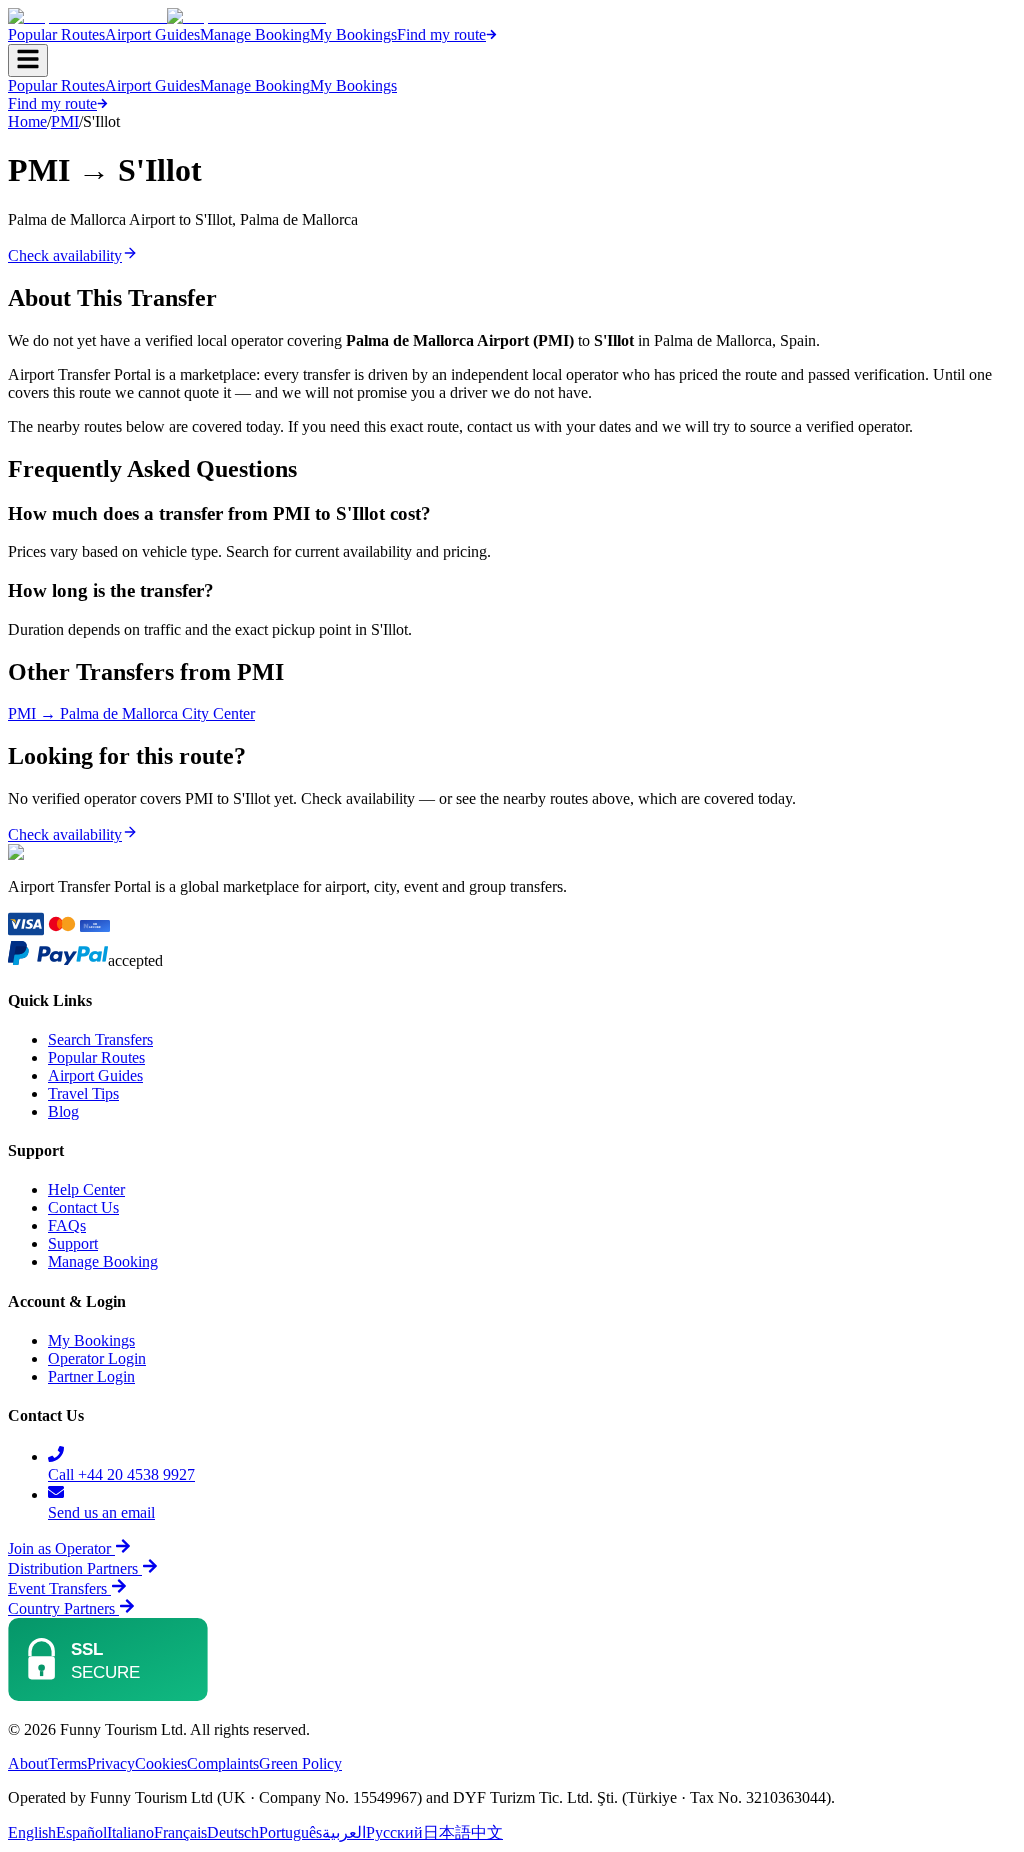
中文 (487, 1832)
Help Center (86, 1189)
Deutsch (233, 1832)
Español (81, 1832)
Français (180, 1832)
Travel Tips (83, 1093)
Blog (63, 1111)
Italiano (130, 1832)
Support (73, 1243)
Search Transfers (100, 1039)
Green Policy (300, 1763)
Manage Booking (255, 34)
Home (27, 121)
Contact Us (83, 1207)
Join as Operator (59, 1548)
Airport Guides (152, 34)
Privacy (111, 1763)
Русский (394, 1832)
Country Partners (63, 1608)
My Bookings (353, 34)
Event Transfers (59, 1588)
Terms (67, 1763)
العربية (344, 1832)
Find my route (441, 34)
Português (290, 1832)
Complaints (223, 1763)
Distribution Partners (73, 1568)
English (32, 1832)
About (28, 1763)
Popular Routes (56, 34)
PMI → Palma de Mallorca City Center (131, 713)
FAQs (67, 1225)
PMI (65, 121)
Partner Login (91, 1376)
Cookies (161, 1763)
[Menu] (28, 60)
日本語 (447, 1832)
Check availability (65, 255)
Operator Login (97, 1358)
